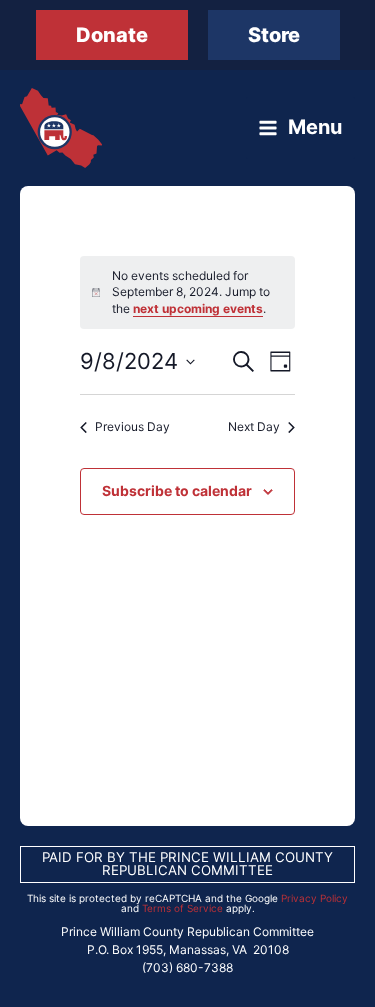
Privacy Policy (314, 898)
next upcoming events (198, 308)
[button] (112, 35)
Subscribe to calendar (177, 490)
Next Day (254, 426)
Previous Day (132, 426)
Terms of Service (182, 908)
